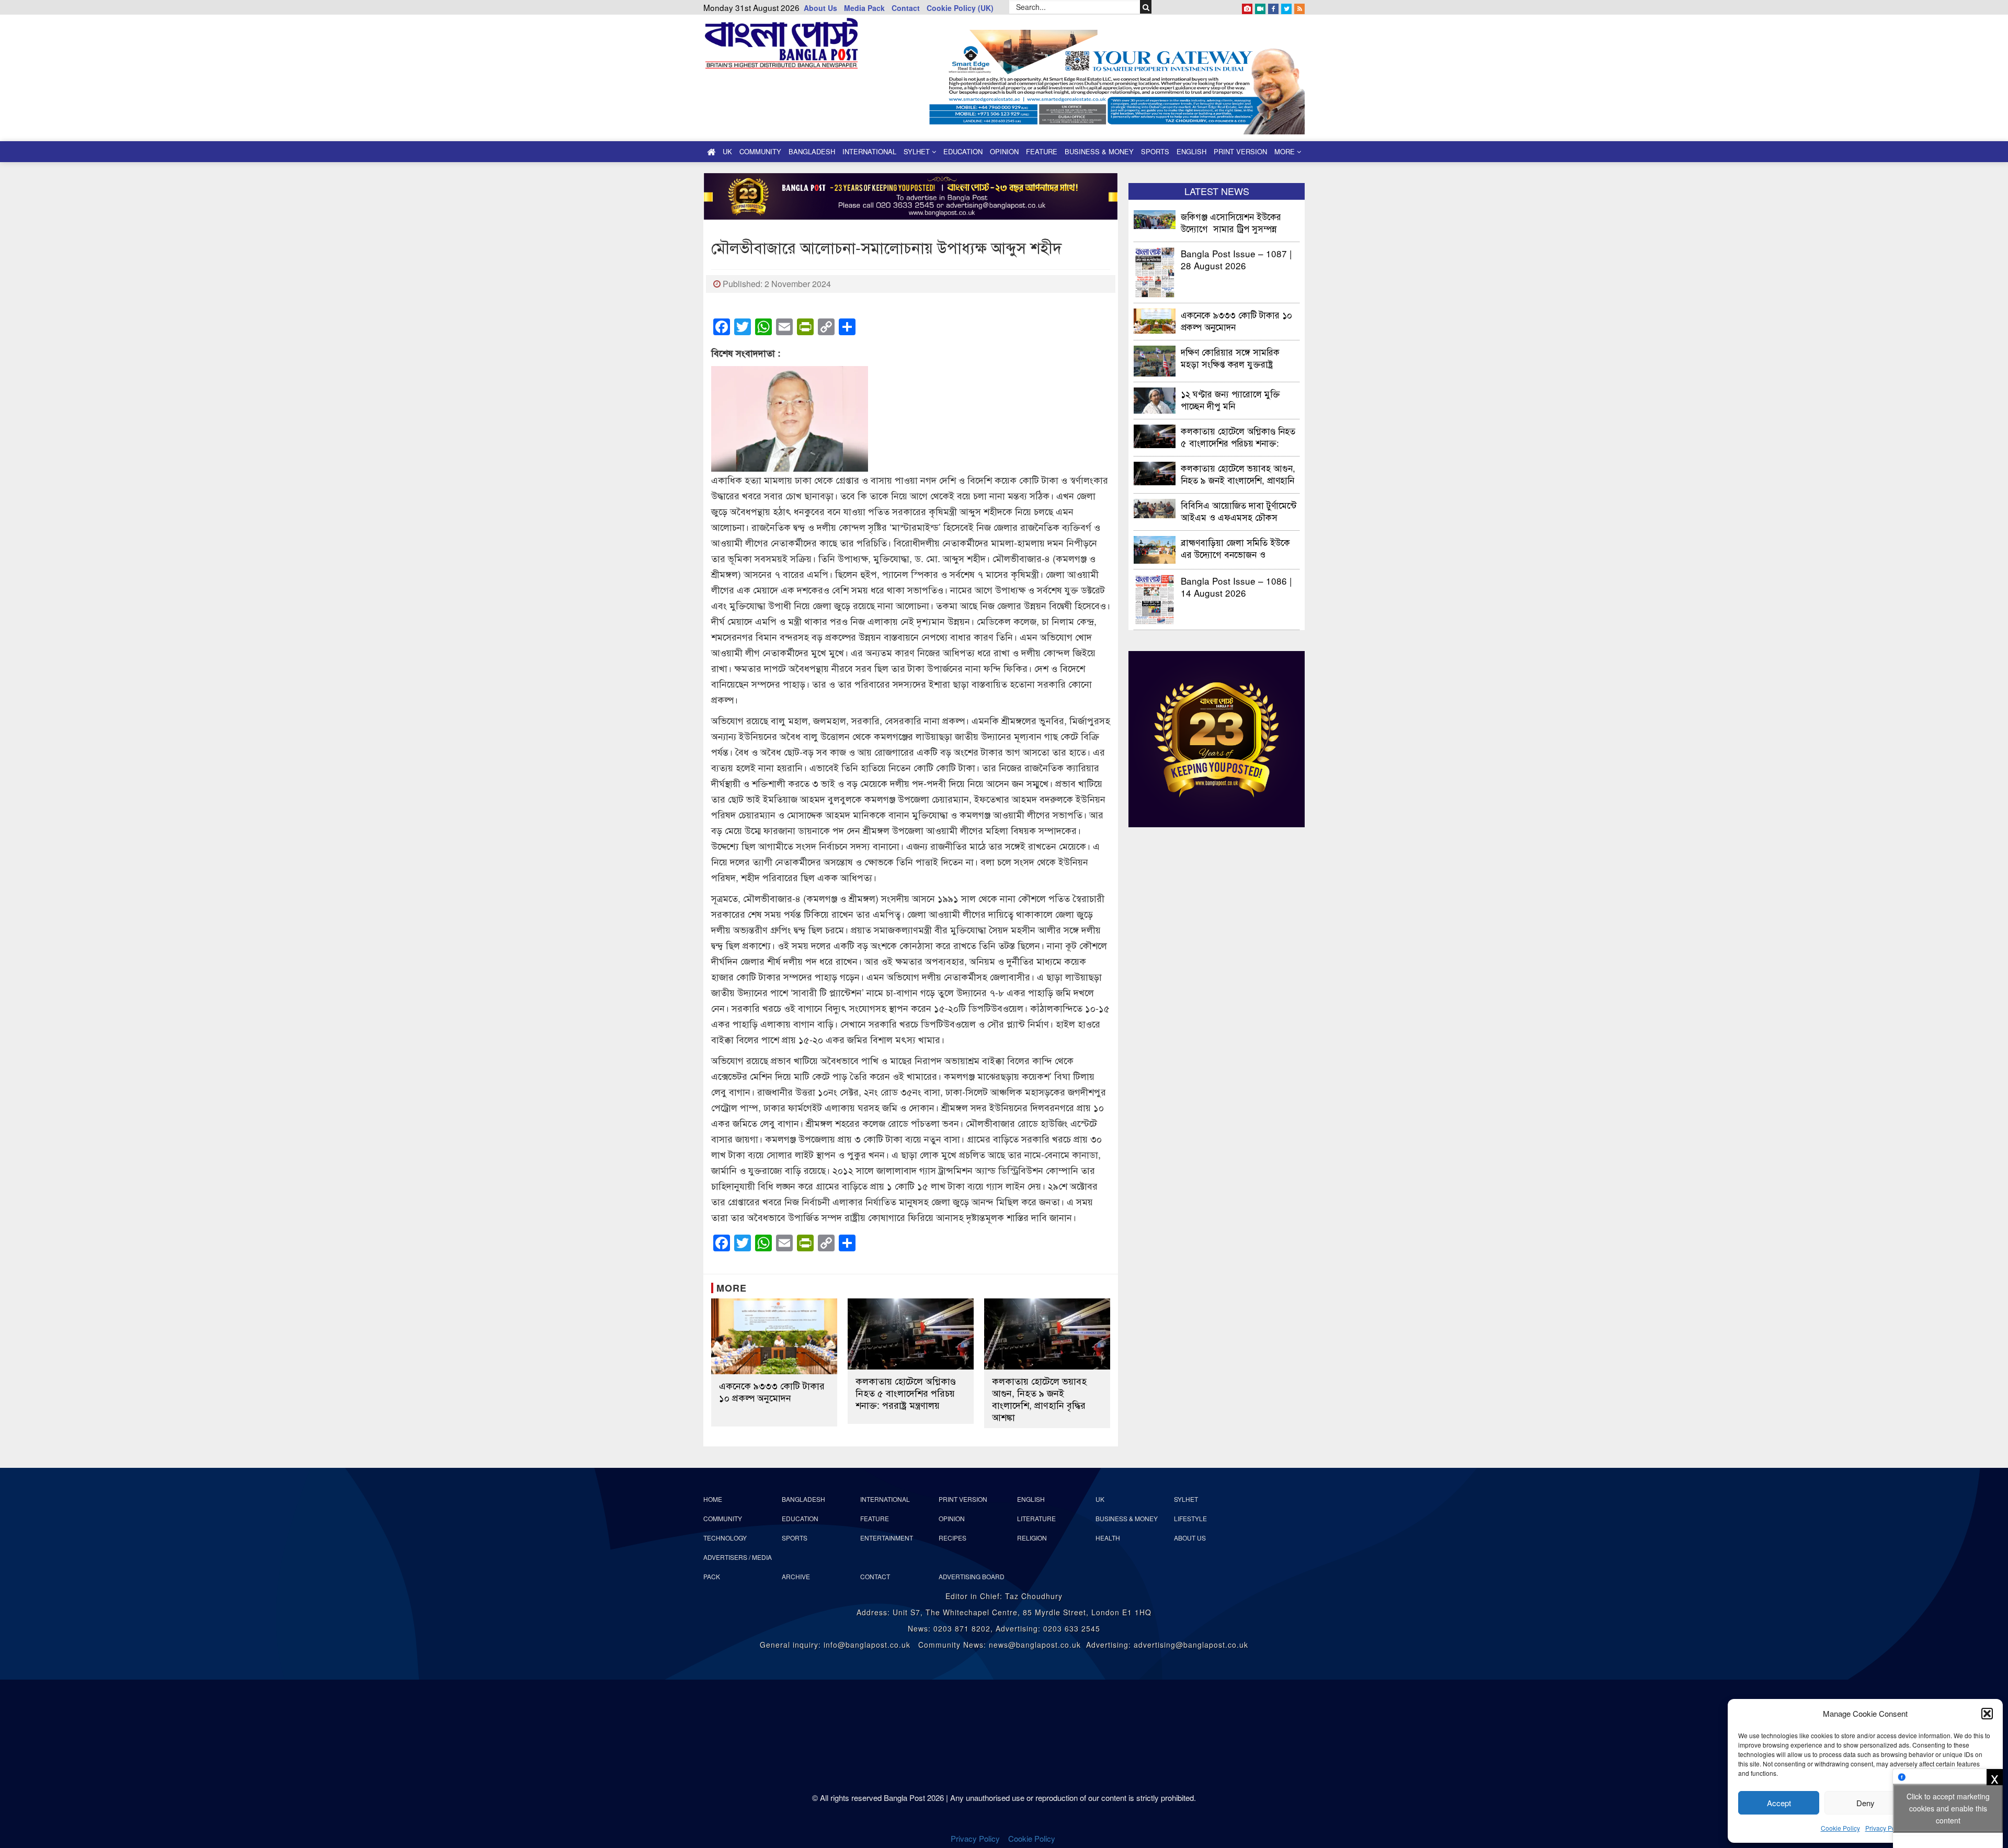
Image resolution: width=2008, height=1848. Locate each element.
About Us (820, 8)
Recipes (952, 1538)
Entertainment (887, 1538)
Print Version (1240, 151)
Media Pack (864, 8)
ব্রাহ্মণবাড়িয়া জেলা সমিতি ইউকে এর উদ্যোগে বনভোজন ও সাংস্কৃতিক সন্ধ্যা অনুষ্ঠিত (1235, 548)
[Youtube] (1260, 7)
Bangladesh (812, 151)
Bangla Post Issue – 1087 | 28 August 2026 (1236, 259)
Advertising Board (972, 1576)
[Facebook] (1273, 7)
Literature (1036, 1518)
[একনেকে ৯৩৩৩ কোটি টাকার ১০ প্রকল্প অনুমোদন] (774, 1336)
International (869, 151)
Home (713, 1499)
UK (727, 151)
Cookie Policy (1840, 1828)
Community (760, 151)
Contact (906, 8)
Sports (1155, 151)
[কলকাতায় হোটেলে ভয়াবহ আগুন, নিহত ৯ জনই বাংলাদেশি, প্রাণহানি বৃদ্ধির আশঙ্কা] (1047, 1334)
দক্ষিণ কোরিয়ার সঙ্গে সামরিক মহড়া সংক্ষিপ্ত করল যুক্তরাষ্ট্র (1230, 357)
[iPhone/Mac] (1247, 7)
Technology (725, 1538)
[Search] (1146, 7)
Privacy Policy (1885, 1828)
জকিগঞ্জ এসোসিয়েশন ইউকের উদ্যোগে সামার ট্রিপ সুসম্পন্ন (1231, 222)
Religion (1032, 1538)
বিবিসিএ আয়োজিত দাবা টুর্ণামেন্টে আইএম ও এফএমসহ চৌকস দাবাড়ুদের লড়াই (1239, 511)
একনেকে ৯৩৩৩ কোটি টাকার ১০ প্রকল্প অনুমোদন (772, 1391)
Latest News (1217, 191)
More (1286, 151)
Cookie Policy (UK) (960, 8)
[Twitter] (1286, 7)
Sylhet (918, 151)
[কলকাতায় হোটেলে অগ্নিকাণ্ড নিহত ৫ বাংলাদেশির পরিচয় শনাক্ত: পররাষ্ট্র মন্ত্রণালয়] (911, 1334)
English (1191, 151)
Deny (1866, 1803)
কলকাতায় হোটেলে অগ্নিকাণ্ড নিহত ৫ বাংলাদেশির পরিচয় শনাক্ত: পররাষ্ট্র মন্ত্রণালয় (906, 1393)
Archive (796, 1576)
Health (1108, 1538)
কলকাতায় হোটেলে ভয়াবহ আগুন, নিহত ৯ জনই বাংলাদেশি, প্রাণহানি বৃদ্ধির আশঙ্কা (1039, 1399)
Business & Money (1099, 151)
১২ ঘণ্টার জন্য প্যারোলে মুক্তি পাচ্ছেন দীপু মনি (1230, 399)
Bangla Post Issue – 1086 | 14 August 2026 (1236, 586)
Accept (1779, 1803)
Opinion (1004, 151)
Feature (1042, 151)
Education (963, 151)
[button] (1987, 1714)
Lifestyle (1190, 1518)
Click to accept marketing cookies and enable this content (1948, 1808)
